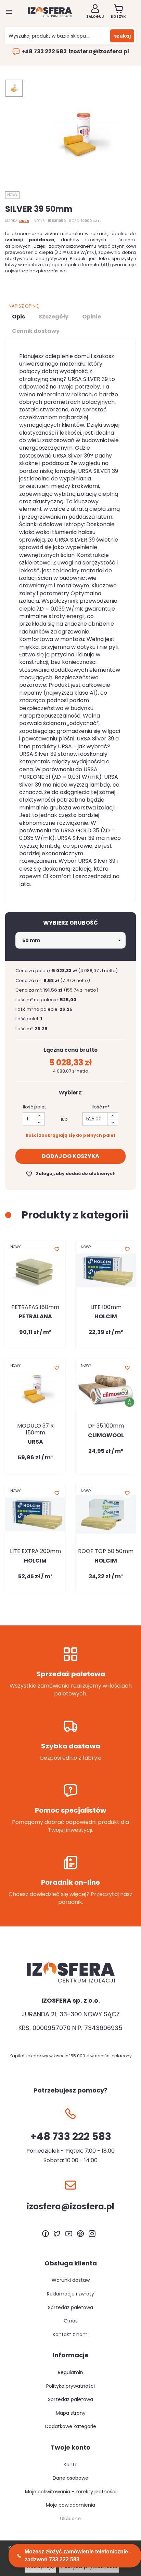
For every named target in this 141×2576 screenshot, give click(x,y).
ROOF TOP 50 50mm (106, 1551)
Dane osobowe (70, 2478)
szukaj (122, 36)
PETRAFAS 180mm (35, 1307)
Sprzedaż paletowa (70, 2307)
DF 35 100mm (106, 1426)
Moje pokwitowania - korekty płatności (71, 2492)
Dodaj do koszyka (70, 1156)
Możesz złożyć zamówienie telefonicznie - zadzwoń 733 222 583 (78, 2555)
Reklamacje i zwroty (70, 2294)
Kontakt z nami (71, 2334)
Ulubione (70, 2519)
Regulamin (70, 2372)
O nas (71, 2321)
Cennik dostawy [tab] (36, 331)
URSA (24, 221)
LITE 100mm (106, 1307)
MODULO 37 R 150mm (35, 1429)
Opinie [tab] (92, 317)
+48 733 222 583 (44, 52)
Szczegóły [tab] (54, 317)
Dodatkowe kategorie (71, 2426)
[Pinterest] (80, 2234)
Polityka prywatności (70, 2386)
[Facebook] (46, 2234)
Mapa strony (71, 2413)
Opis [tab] (18, 317)
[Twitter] (57, 2234)
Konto (71, 2465)
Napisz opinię (24, 306)
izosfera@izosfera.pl (99, 52)
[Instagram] (92, 2234)
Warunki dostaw (71, 2280)
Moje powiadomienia (70, 2505)
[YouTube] (69, 2234)
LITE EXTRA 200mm (35, 1551)
